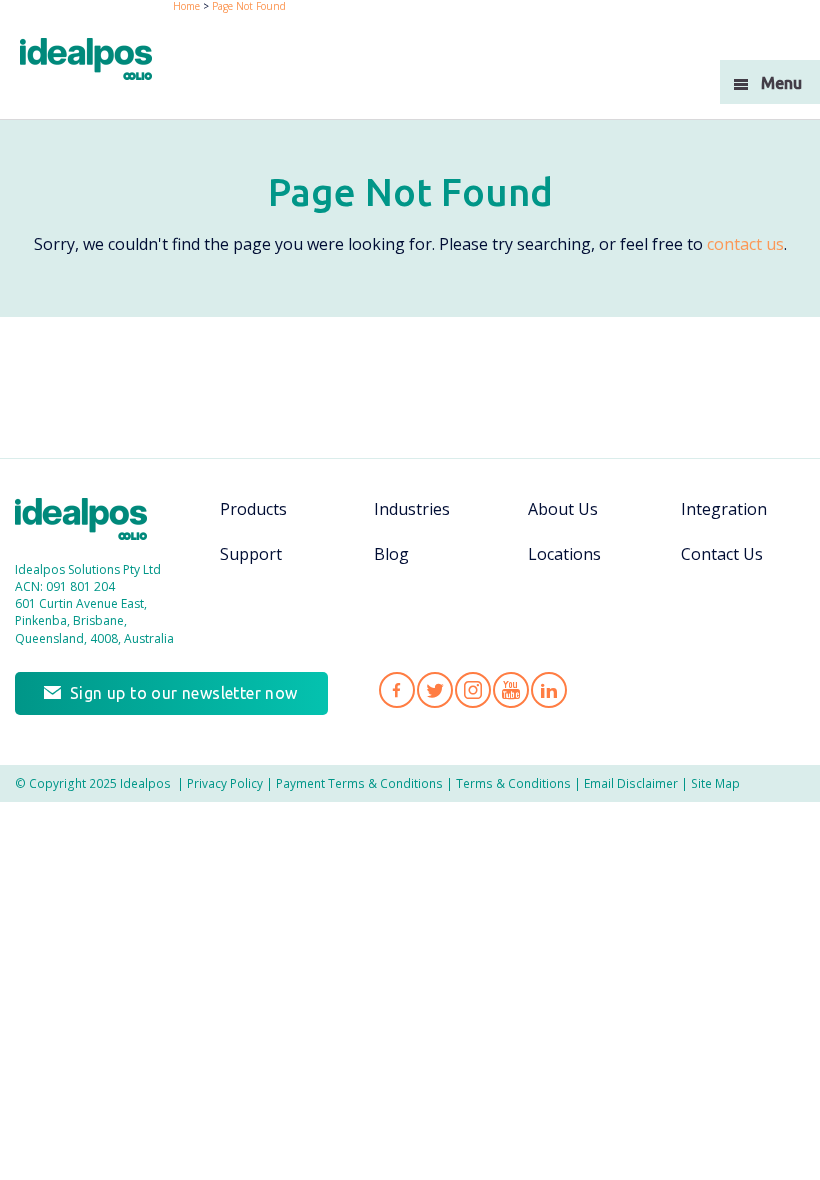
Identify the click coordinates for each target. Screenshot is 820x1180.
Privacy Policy (225, 783)
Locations (564, 554)
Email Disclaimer (631, 783)
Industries (412, 509)
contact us (745, 244)
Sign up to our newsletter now (184, 693)
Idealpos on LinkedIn (549, 690)
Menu (781, 83)
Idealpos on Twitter (435, 690)
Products (253, 509)
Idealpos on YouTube (511, 690)
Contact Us (722, 554)
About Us (563, 509)
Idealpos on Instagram (473, 690)
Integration (724, 509)
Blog (391, 554)
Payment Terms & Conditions (359, 783)
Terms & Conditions (513, 783)
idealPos (96, 61)
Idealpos (91, 521)
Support (251, 554)
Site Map (715, 783)
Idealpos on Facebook (397, 690)
